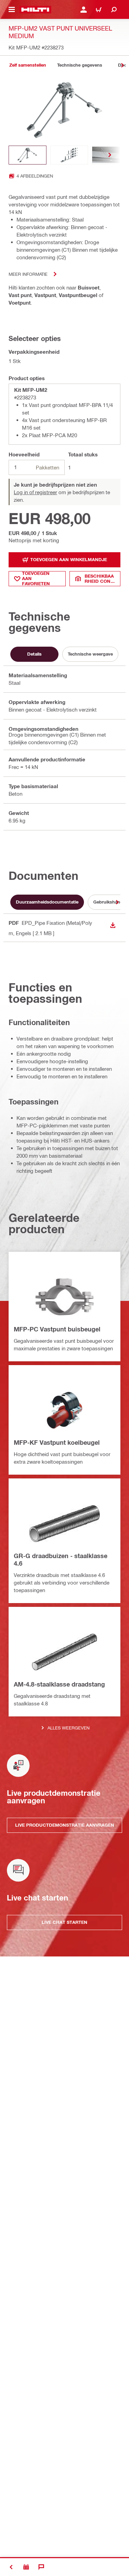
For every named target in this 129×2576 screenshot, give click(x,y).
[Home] (35, 10)
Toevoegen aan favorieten (36, 579)
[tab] (28, 65)
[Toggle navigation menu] (12, 10)
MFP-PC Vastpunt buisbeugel (57, 1329)
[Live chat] (41, 2567)
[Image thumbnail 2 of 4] (69, 155)
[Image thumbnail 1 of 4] (28, 155)
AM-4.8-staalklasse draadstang (59, 1684)
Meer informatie (28, 274)
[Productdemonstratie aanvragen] (26, 2567)
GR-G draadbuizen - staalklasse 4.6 (61, 1559)
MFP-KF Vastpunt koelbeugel (57, 1442)
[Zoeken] (114, 10)
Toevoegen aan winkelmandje (69, 559)
